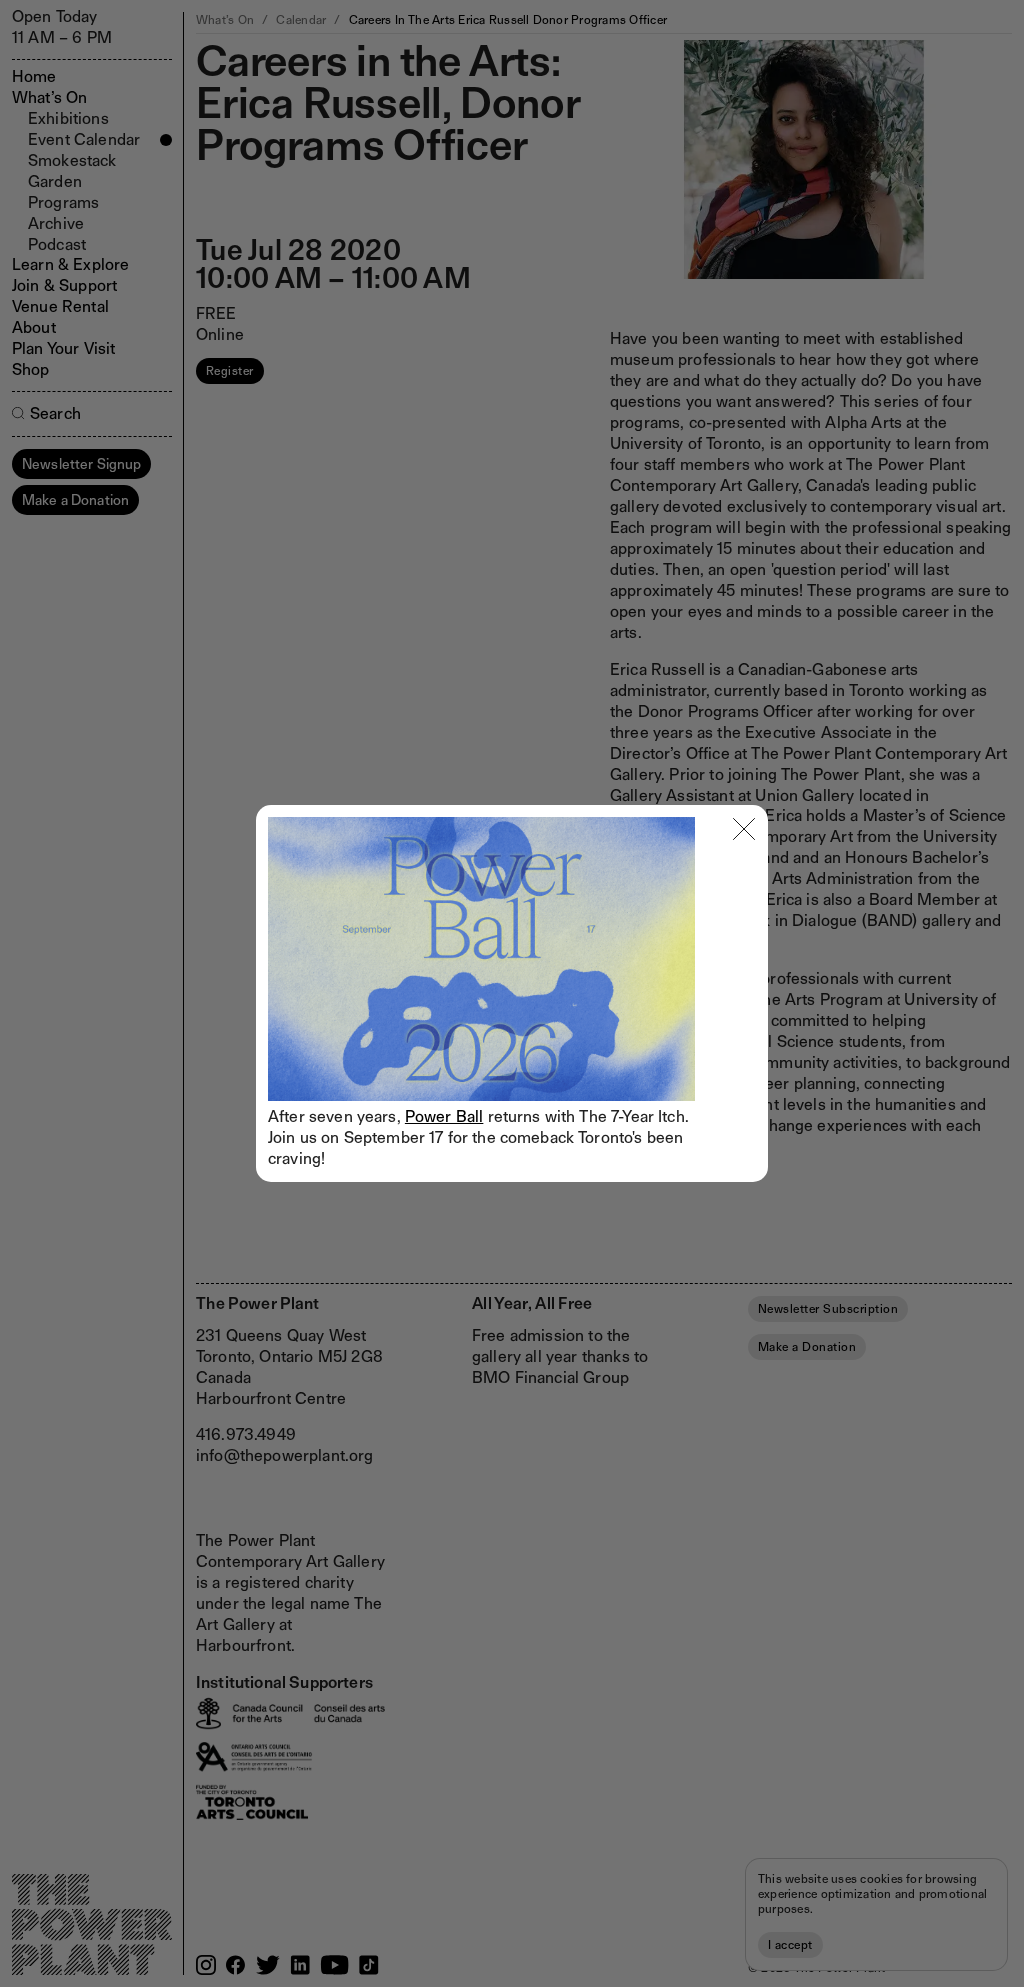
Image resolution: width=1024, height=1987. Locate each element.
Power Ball (444, 1116)
